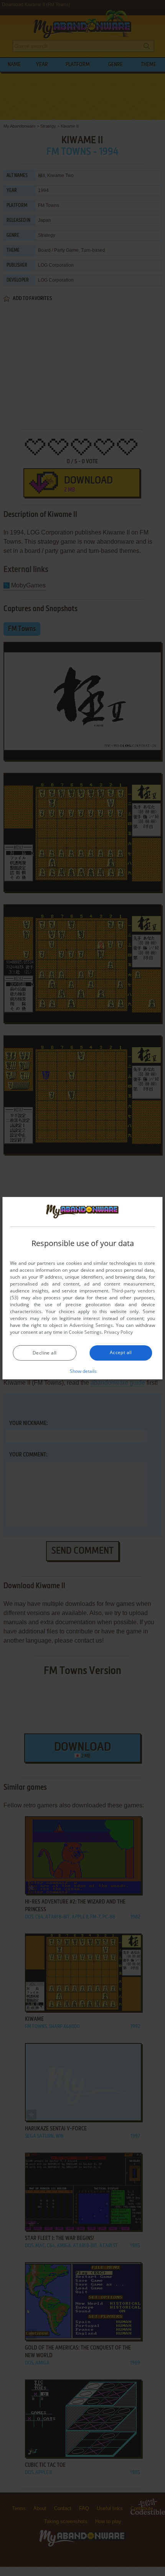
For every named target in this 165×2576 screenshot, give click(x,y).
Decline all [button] (45, 1353)
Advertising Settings (91, 1325)
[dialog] (82, 1288)
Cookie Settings (85, 1332)
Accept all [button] (121, 1352)
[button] (83, 1371)
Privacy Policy (118, 1332)
